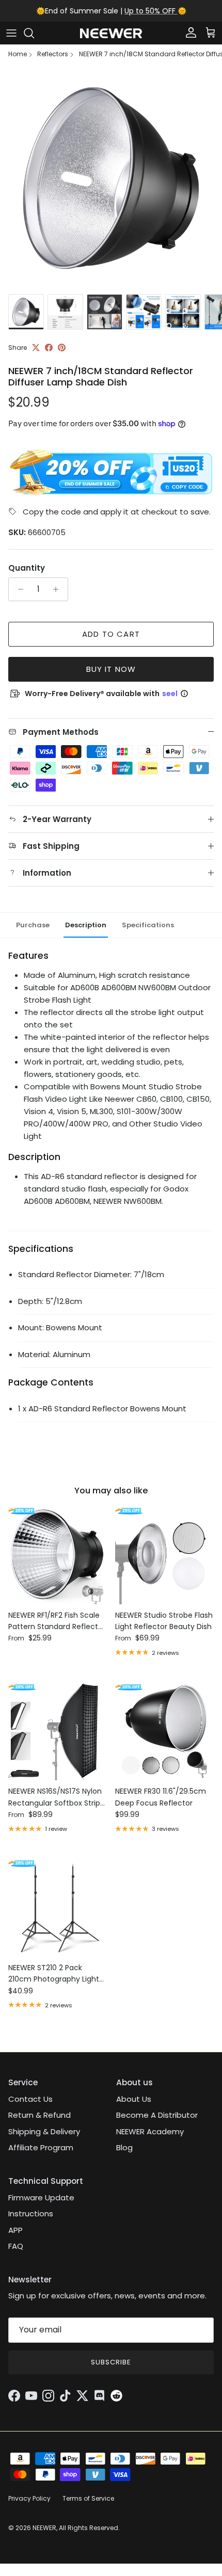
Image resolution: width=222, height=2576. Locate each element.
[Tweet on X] (36, 348)
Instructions (31, 2213)
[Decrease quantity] (18, 589)
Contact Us (30, 2099)
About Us (134, 2099)
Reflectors (53, 54)
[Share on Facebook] (49, 348)
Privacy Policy (29, 2498)
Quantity (27, 568)
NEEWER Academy (150, 2131)
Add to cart (111, 634)
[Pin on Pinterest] (62, 348)
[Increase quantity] (59, 589)
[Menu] (11, 33)
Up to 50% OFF (151, 11)
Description (86, 925)
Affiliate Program (41, 2147)
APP (15, 2230)
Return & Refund (39, 2115)
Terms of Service (88, 2498)
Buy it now (111, 669)
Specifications (148, 925)
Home (18, 54)
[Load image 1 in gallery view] (111, 178)
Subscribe (111, 2362)
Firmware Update (41, 2197)
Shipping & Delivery (44, 2131)
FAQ (16, 2246)
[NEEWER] (111, 33)
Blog (124, 2147)
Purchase (33, 925)
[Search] (34, 33)
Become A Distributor (157, 2115)
